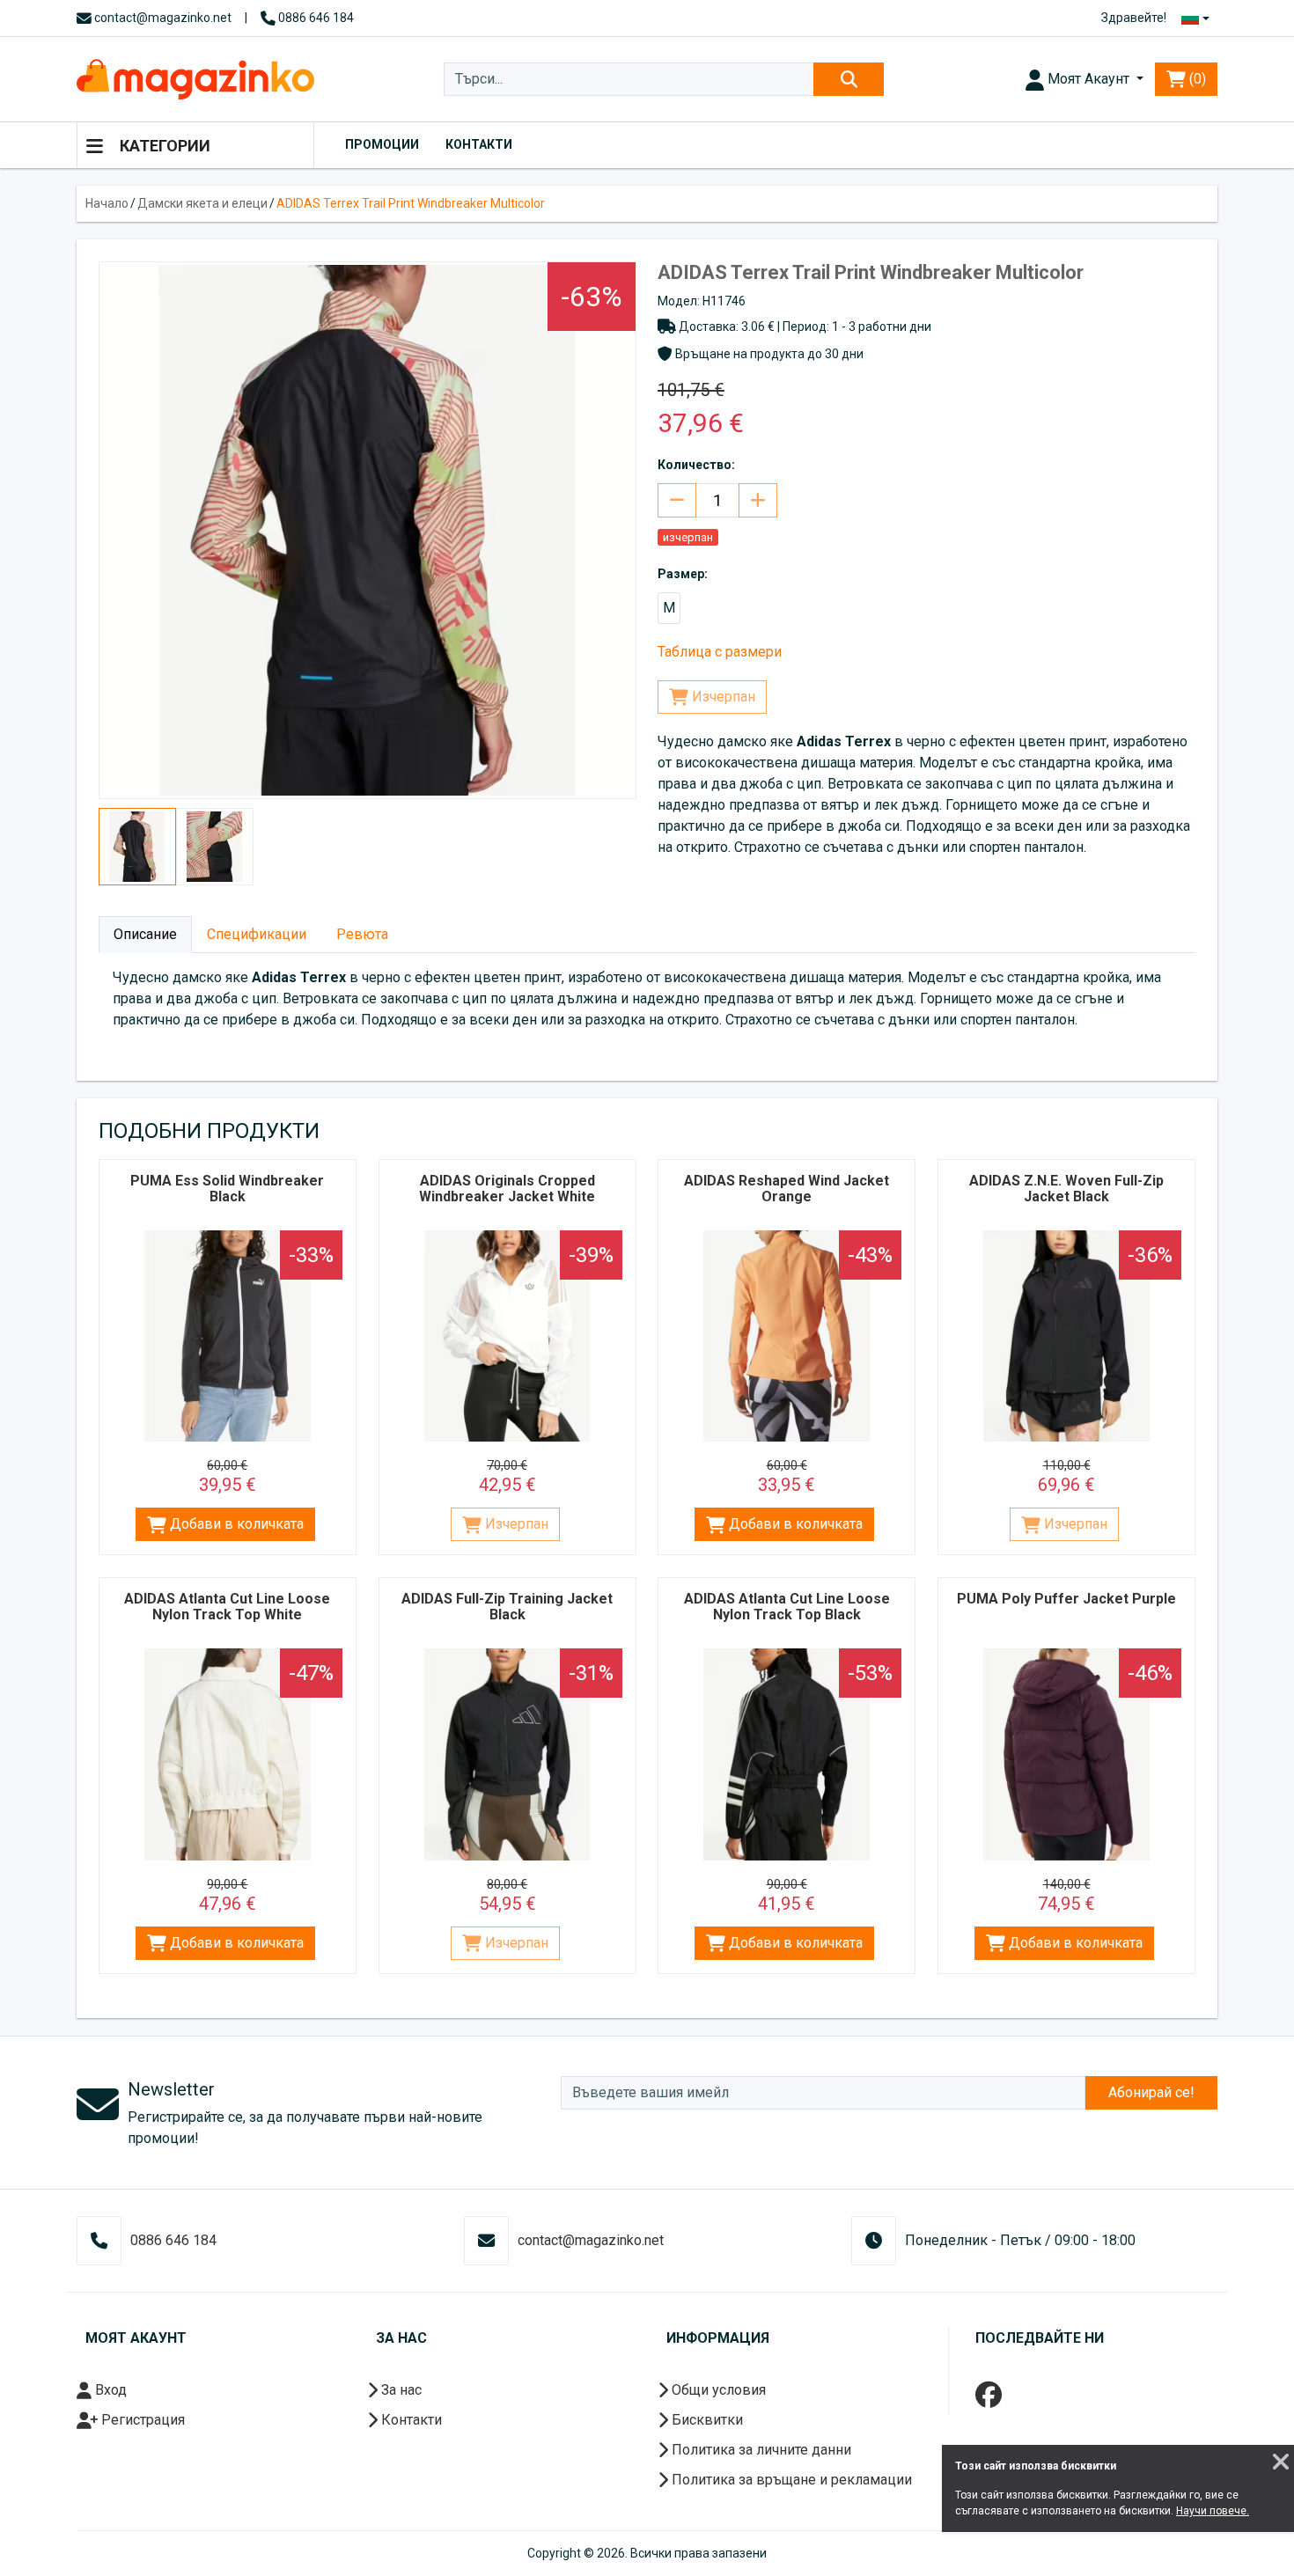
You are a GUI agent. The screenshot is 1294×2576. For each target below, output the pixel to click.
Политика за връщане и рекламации (790, 2480)
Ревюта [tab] (362, 934)
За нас (400, 2390)
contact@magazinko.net (162, 18)
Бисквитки (706, 2420)
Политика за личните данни (760, 2450)
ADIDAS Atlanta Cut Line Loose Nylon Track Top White (227, 1607)
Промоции (382, 144)
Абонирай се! (1151, 2092)
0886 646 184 (315, 18)
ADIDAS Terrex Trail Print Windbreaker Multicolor (411, 203)
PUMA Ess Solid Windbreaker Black (227, 1189)
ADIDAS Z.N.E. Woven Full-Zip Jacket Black (1066, 1189)
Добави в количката (235, 1524)
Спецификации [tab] (257, 934)
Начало (107, 203)
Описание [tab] (145, 934)
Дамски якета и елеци (202, 203)
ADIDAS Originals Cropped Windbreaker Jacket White (507, 1189)
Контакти (479, 144)
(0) (1196, 79)
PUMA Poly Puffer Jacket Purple (1066, 1599)
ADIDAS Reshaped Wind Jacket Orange (787, 1189)
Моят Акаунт (1088, 79)
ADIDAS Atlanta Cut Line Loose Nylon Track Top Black (787, 1607)
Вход (109, 2390)
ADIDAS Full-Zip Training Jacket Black (507, 1607)
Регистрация (141, 2420)
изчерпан (688, 537)
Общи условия (717, 2390)
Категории (163, 146)
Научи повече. (1213, 2511)
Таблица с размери (720, 652)
